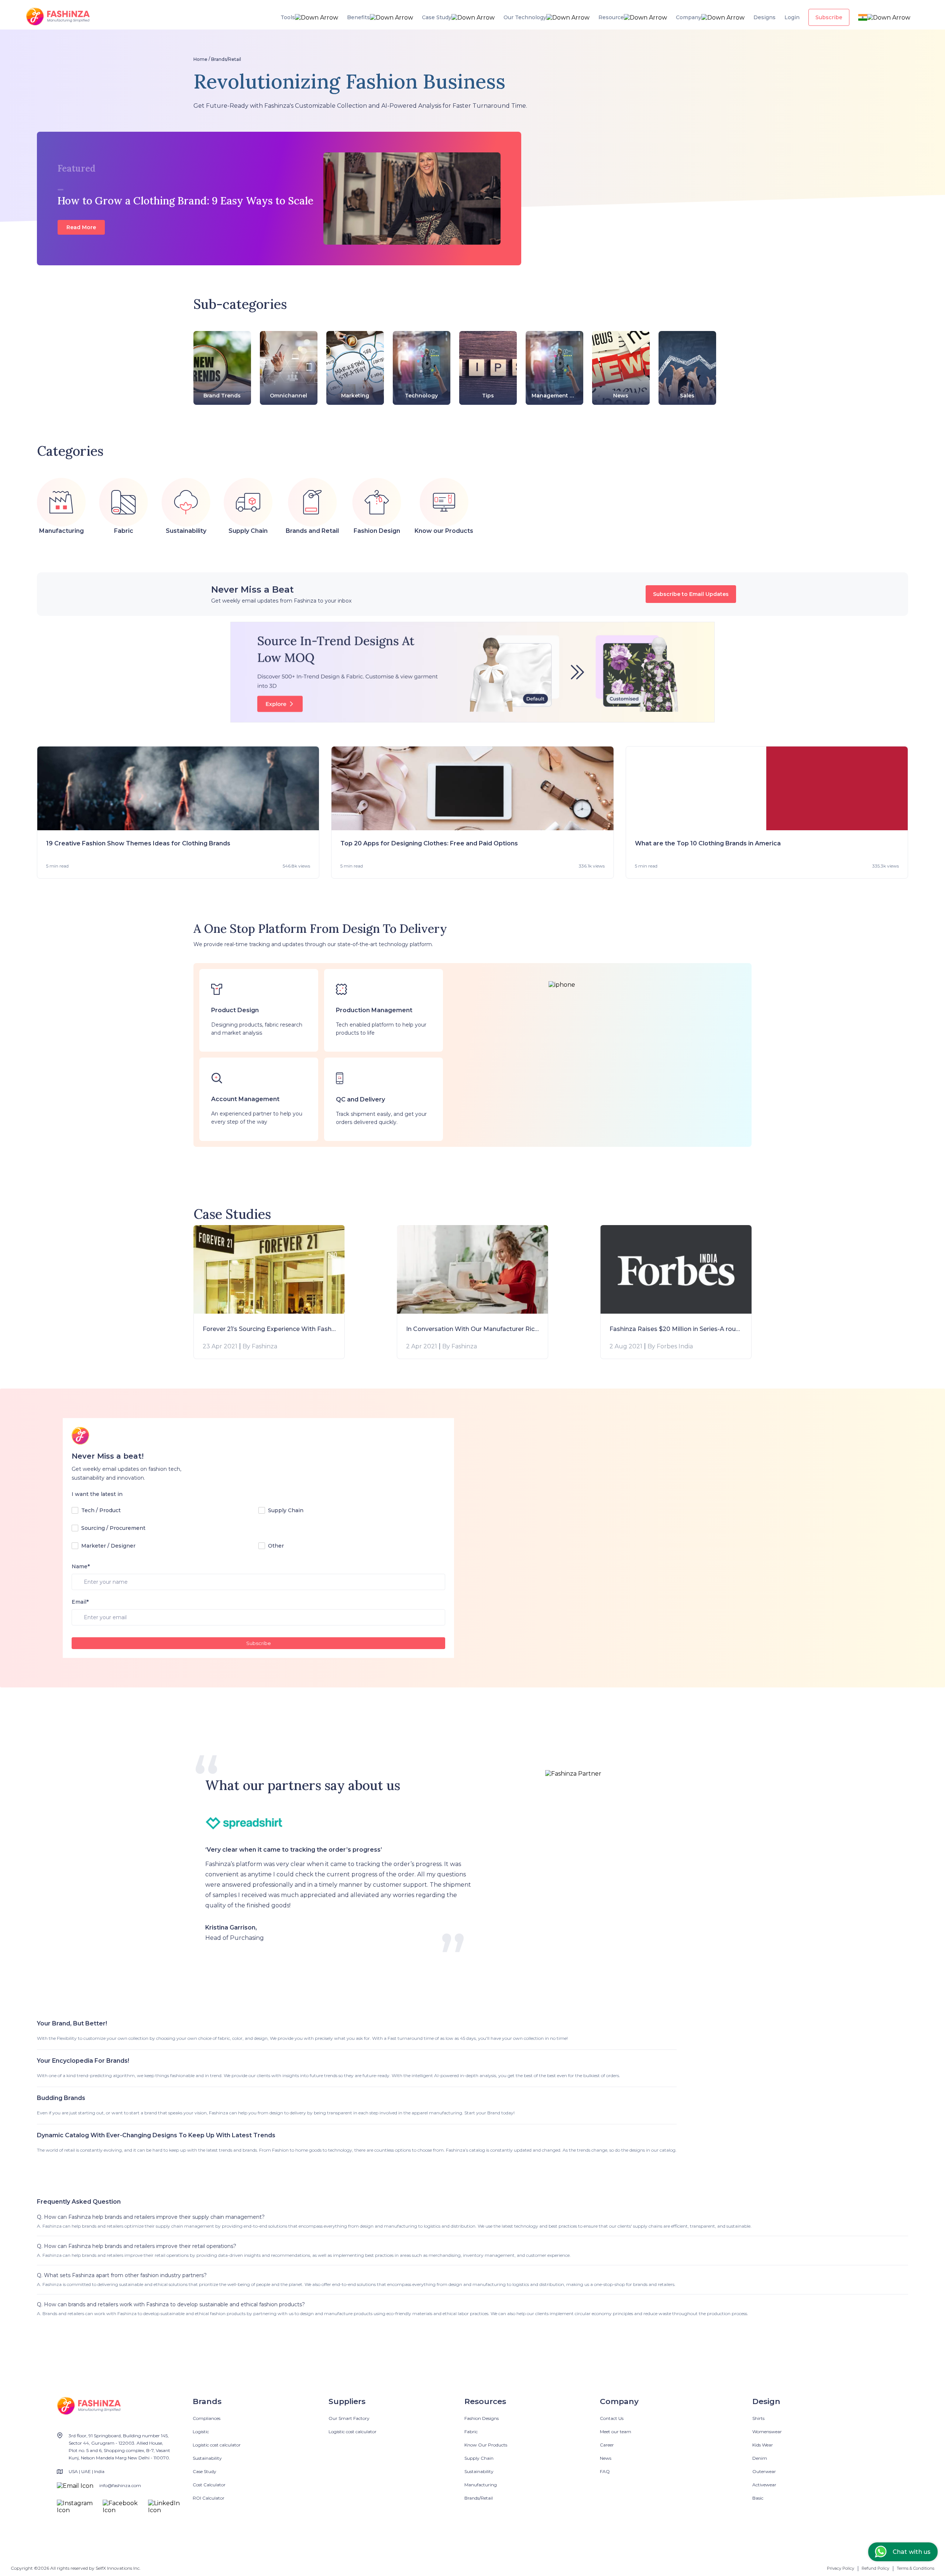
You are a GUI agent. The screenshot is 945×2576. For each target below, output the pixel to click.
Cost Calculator (209, 2485)
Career (607, 2445)
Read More (81, 227)
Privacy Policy (841, 2568)
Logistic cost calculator (217, 2445)
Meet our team (616, 2432)
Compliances (207, 2418)
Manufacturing (481, 2485)
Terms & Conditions (915, 2568)
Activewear (764, 2485)
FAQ (605, 2471)
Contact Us (612, 2418)
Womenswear (767, 2432)
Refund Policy (875, 2568)
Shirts (758, 2418)
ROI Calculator (209, 2498)
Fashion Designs (482, 2418)
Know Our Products (486, 2445)
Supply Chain (479, 2458)
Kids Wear (763, 2445)
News (606, 2458)
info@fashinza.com (120, 2485)
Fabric (471, 2432)
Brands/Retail (226, 59)
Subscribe (259, 1643)
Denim (760, 2458)
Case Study (205, 2471)
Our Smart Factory (349, 2418)
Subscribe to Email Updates (691, 594)
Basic (758, 2498)
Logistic (201, 2432)
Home (200, 59)
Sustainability (207, 2458)
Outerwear (764, 2471)
